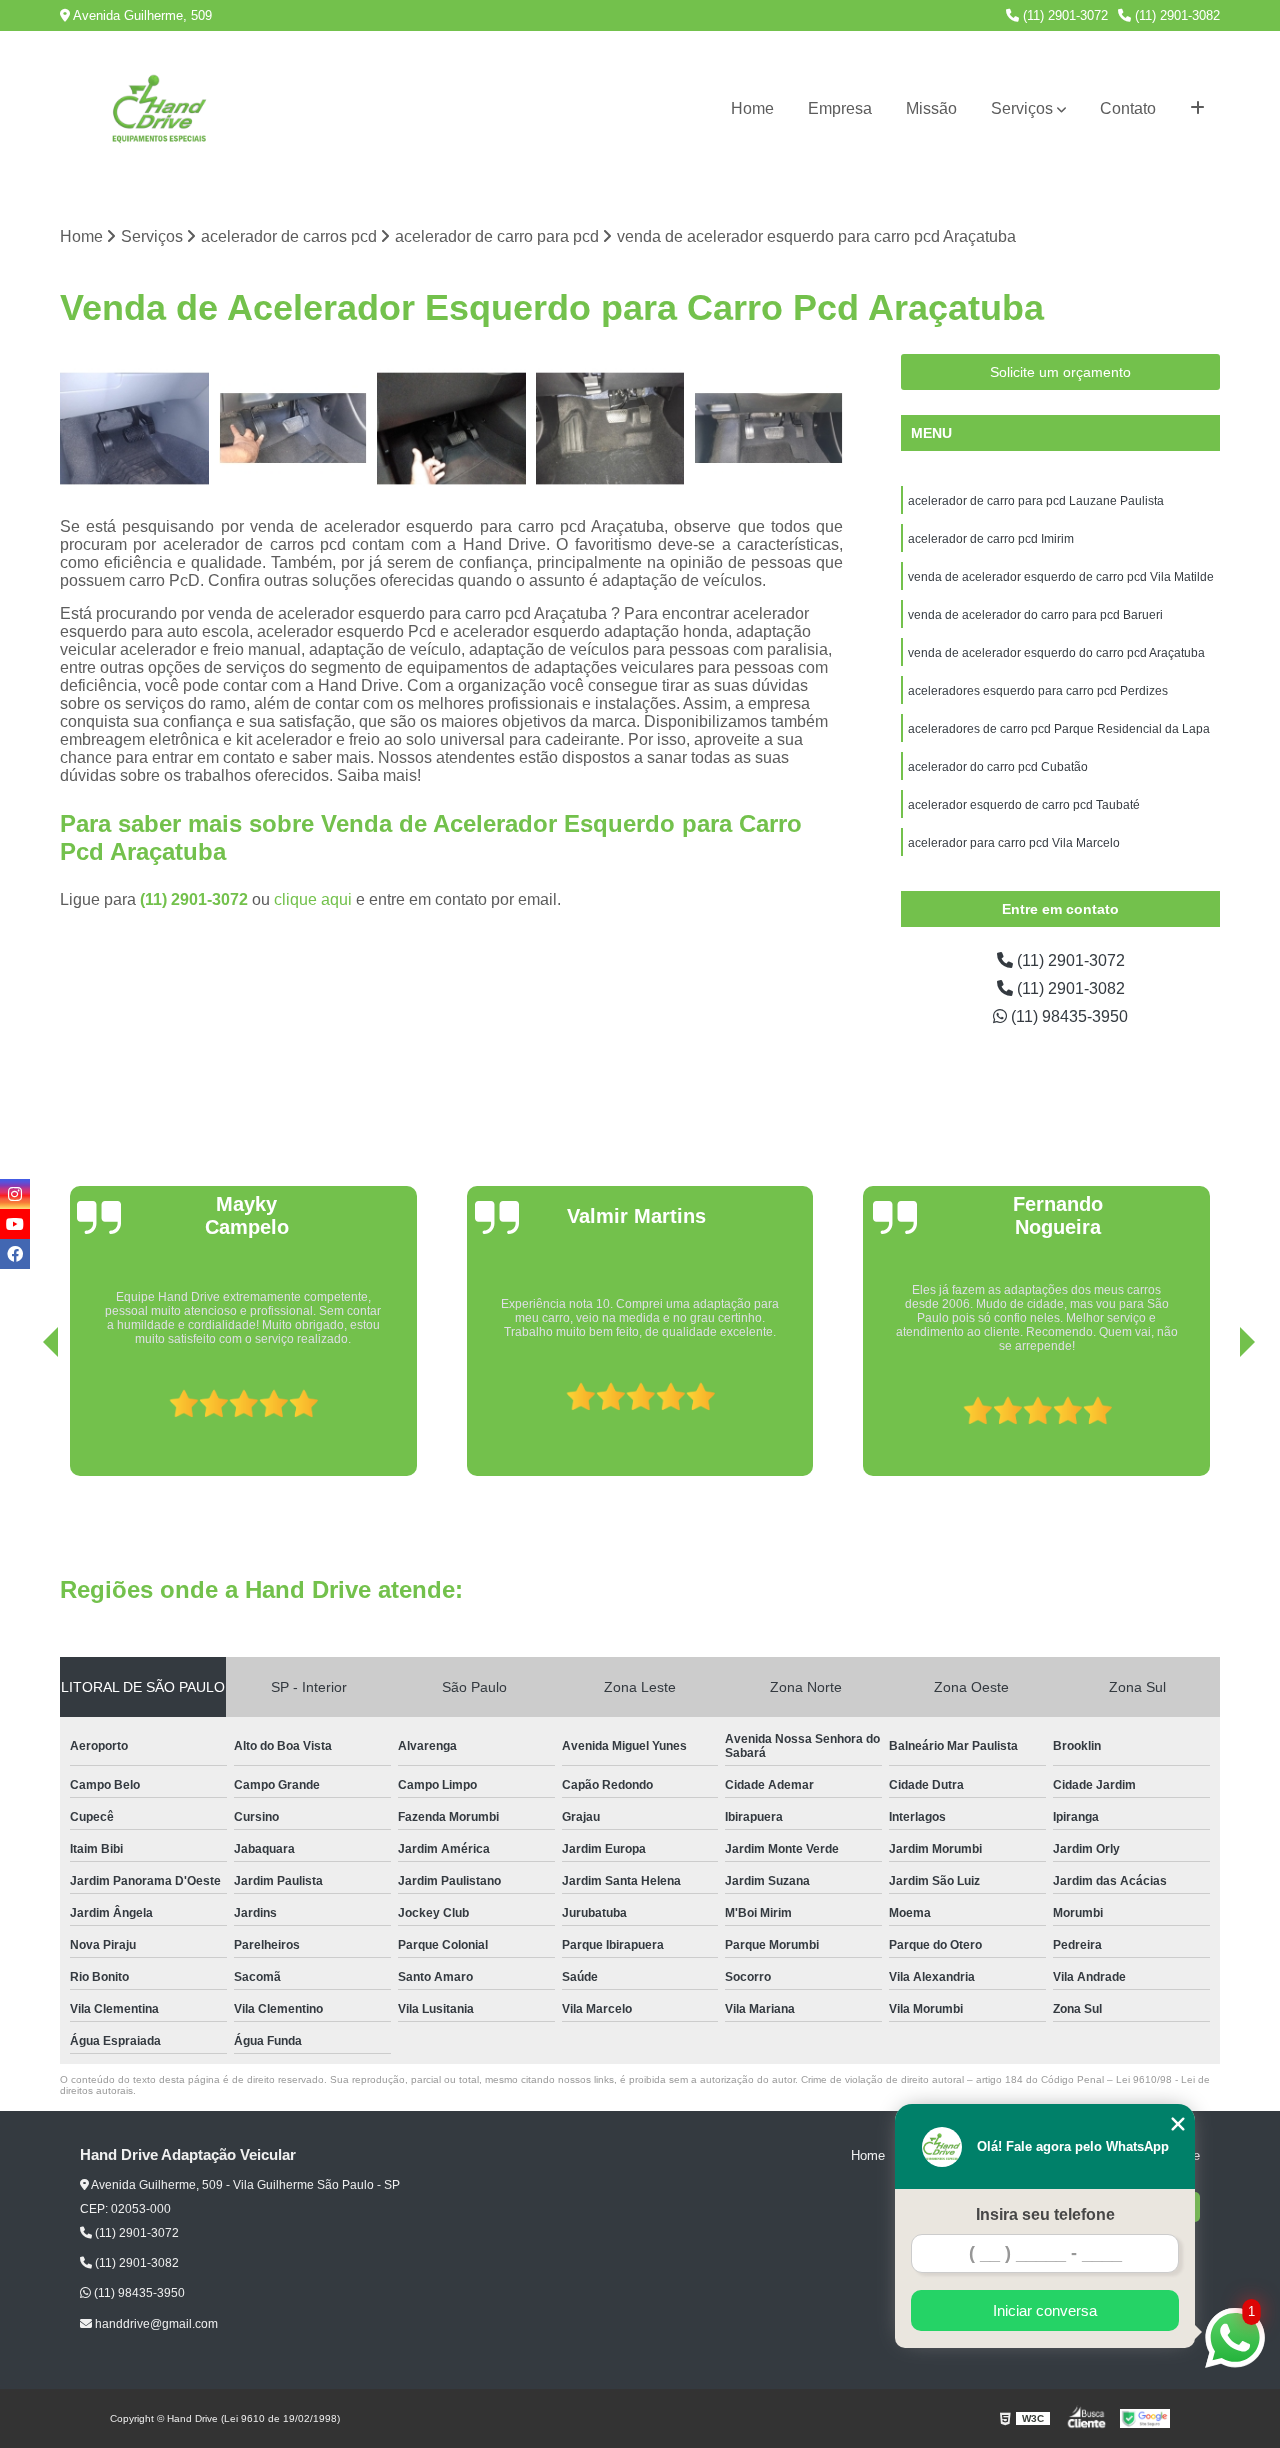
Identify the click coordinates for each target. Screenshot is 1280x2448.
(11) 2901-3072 (1063, 15)
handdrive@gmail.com (155, 2324)
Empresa (840, 108)
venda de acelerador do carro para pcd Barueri (1037, 615)
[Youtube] (15, 1224)
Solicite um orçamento (1060, 372)
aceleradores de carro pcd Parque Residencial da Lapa (1059, 729)
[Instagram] (15, 1194)
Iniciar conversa (1045, 2310)
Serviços (1022, 108)
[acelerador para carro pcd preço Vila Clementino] (293, 428)
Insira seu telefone (1045, 2214)
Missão (931, 108)
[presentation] (23, 1419)
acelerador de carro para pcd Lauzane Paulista (1036, 501)
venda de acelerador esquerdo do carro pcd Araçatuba (1058, 653)
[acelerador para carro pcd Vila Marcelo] (768, 428)
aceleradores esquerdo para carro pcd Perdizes (1038, 691)
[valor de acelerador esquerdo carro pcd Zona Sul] (610, 428)
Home (752, 108)
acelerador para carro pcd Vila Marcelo (1014, 843)
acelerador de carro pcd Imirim (991, 539)
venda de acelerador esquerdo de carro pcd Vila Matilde (1061, 577)
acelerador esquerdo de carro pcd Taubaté (1025, 805)
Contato (1128, 108)
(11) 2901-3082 (1175, 15)
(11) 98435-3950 (1067, 1016)
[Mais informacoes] (1197, 109)
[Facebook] (15, 1254)
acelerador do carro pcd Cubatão (998, 767)
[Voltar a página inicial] (160, 109)
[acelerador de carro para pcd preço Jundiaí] (451, 428)
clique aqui (313, 899)
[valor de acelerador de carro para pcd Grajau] (134, 428)
